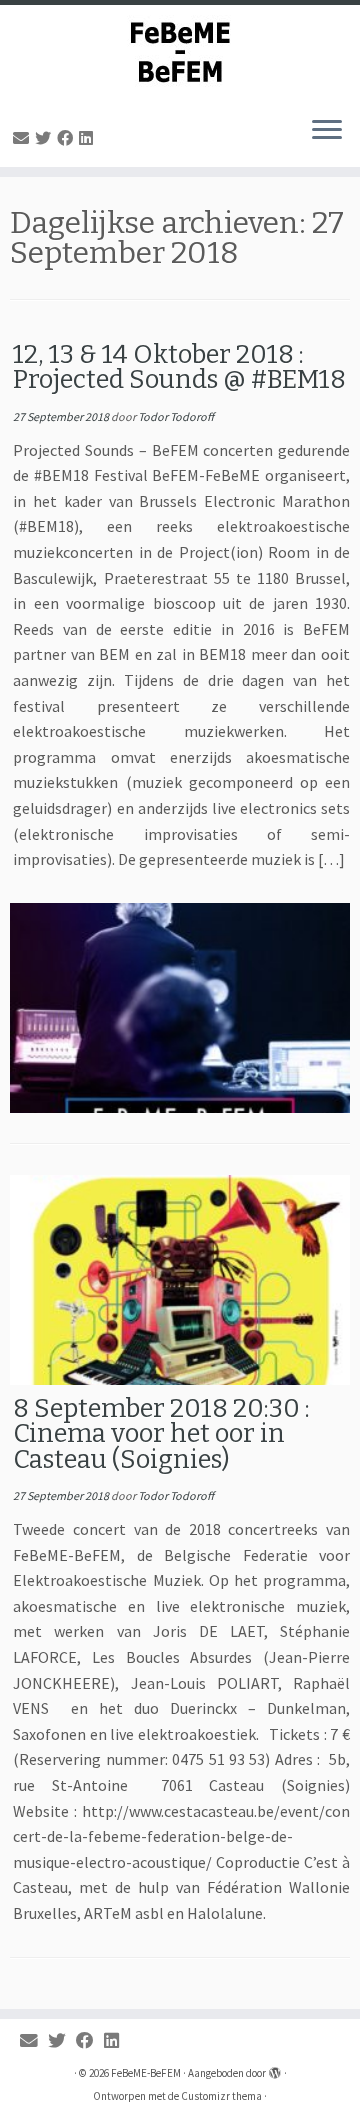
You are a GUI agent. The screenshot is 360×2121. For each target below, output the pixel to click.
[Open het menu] (327, 131)
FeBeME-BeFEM (146, 2073)
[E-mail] (24, 138)
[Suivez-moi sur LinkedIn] (89, 138)
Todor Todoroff (176, 416)
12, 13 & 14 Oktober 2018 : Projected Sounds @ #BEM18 (179, 367)
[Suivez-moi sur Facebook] (68, 138)
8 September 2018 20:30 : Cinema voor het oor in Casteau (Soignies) (161, 1434)
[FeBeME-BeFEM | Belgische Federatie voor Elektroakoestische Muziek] (180, 52)
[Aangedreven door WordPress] (275, 2069)
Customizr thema (221, 2096)
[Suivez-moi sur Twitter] (46, 138)
